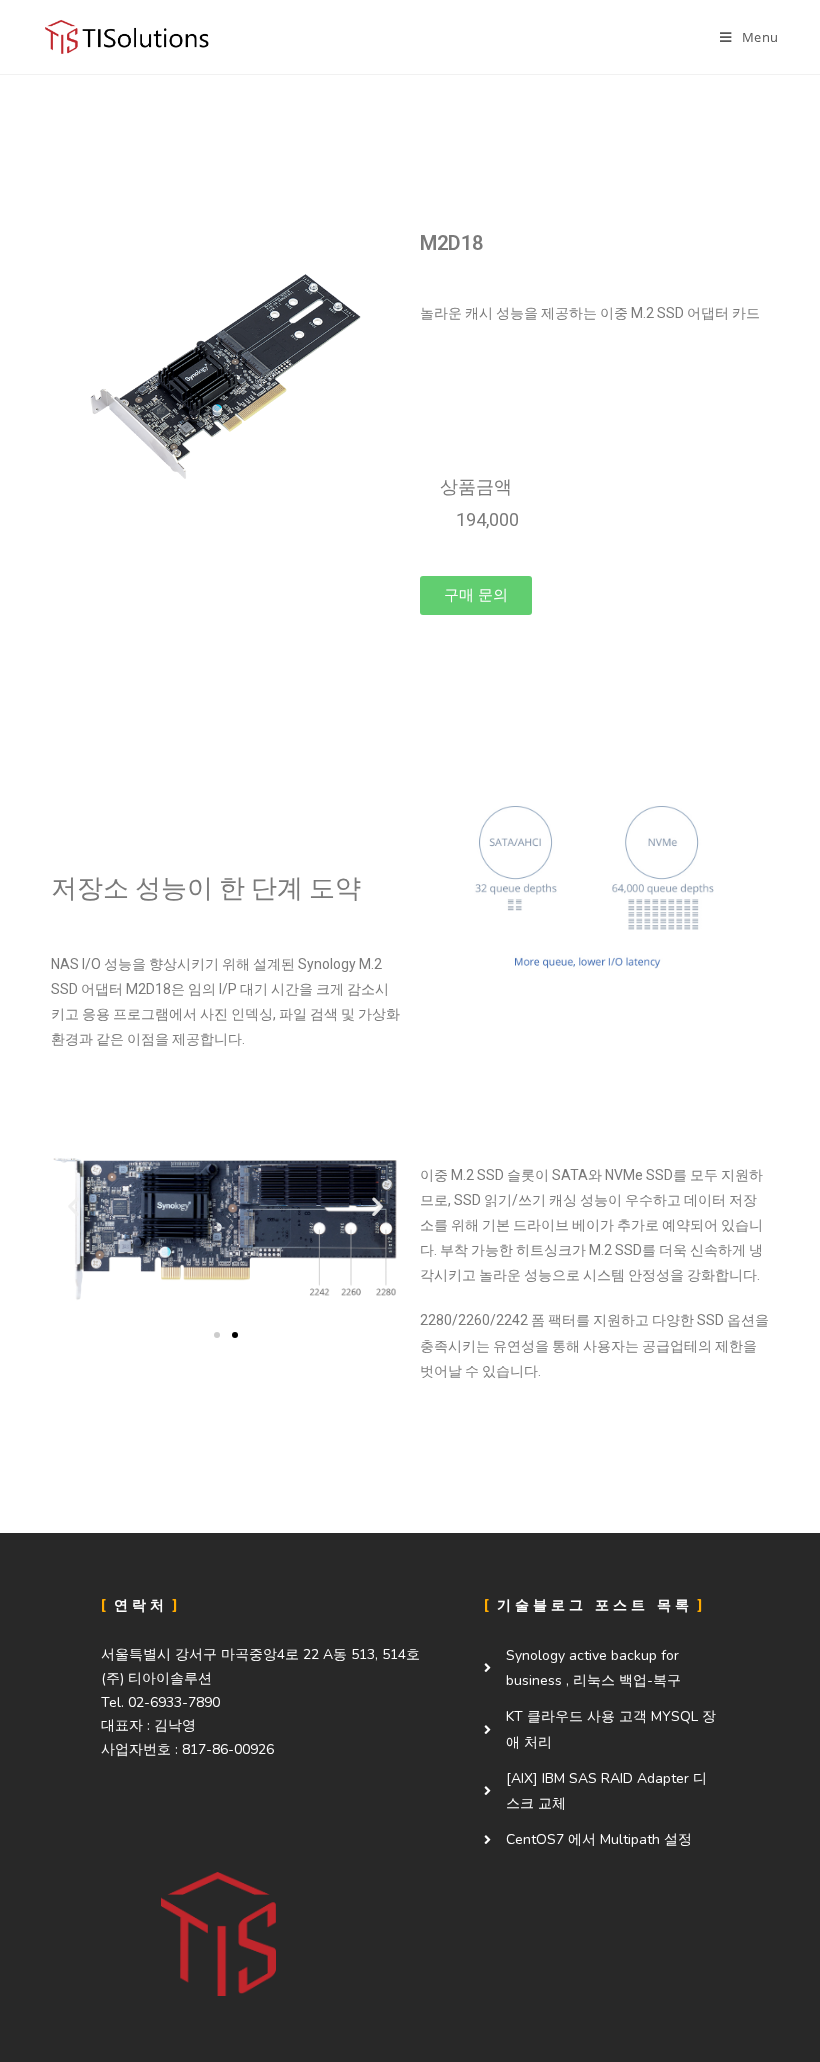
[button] (476, 595)
